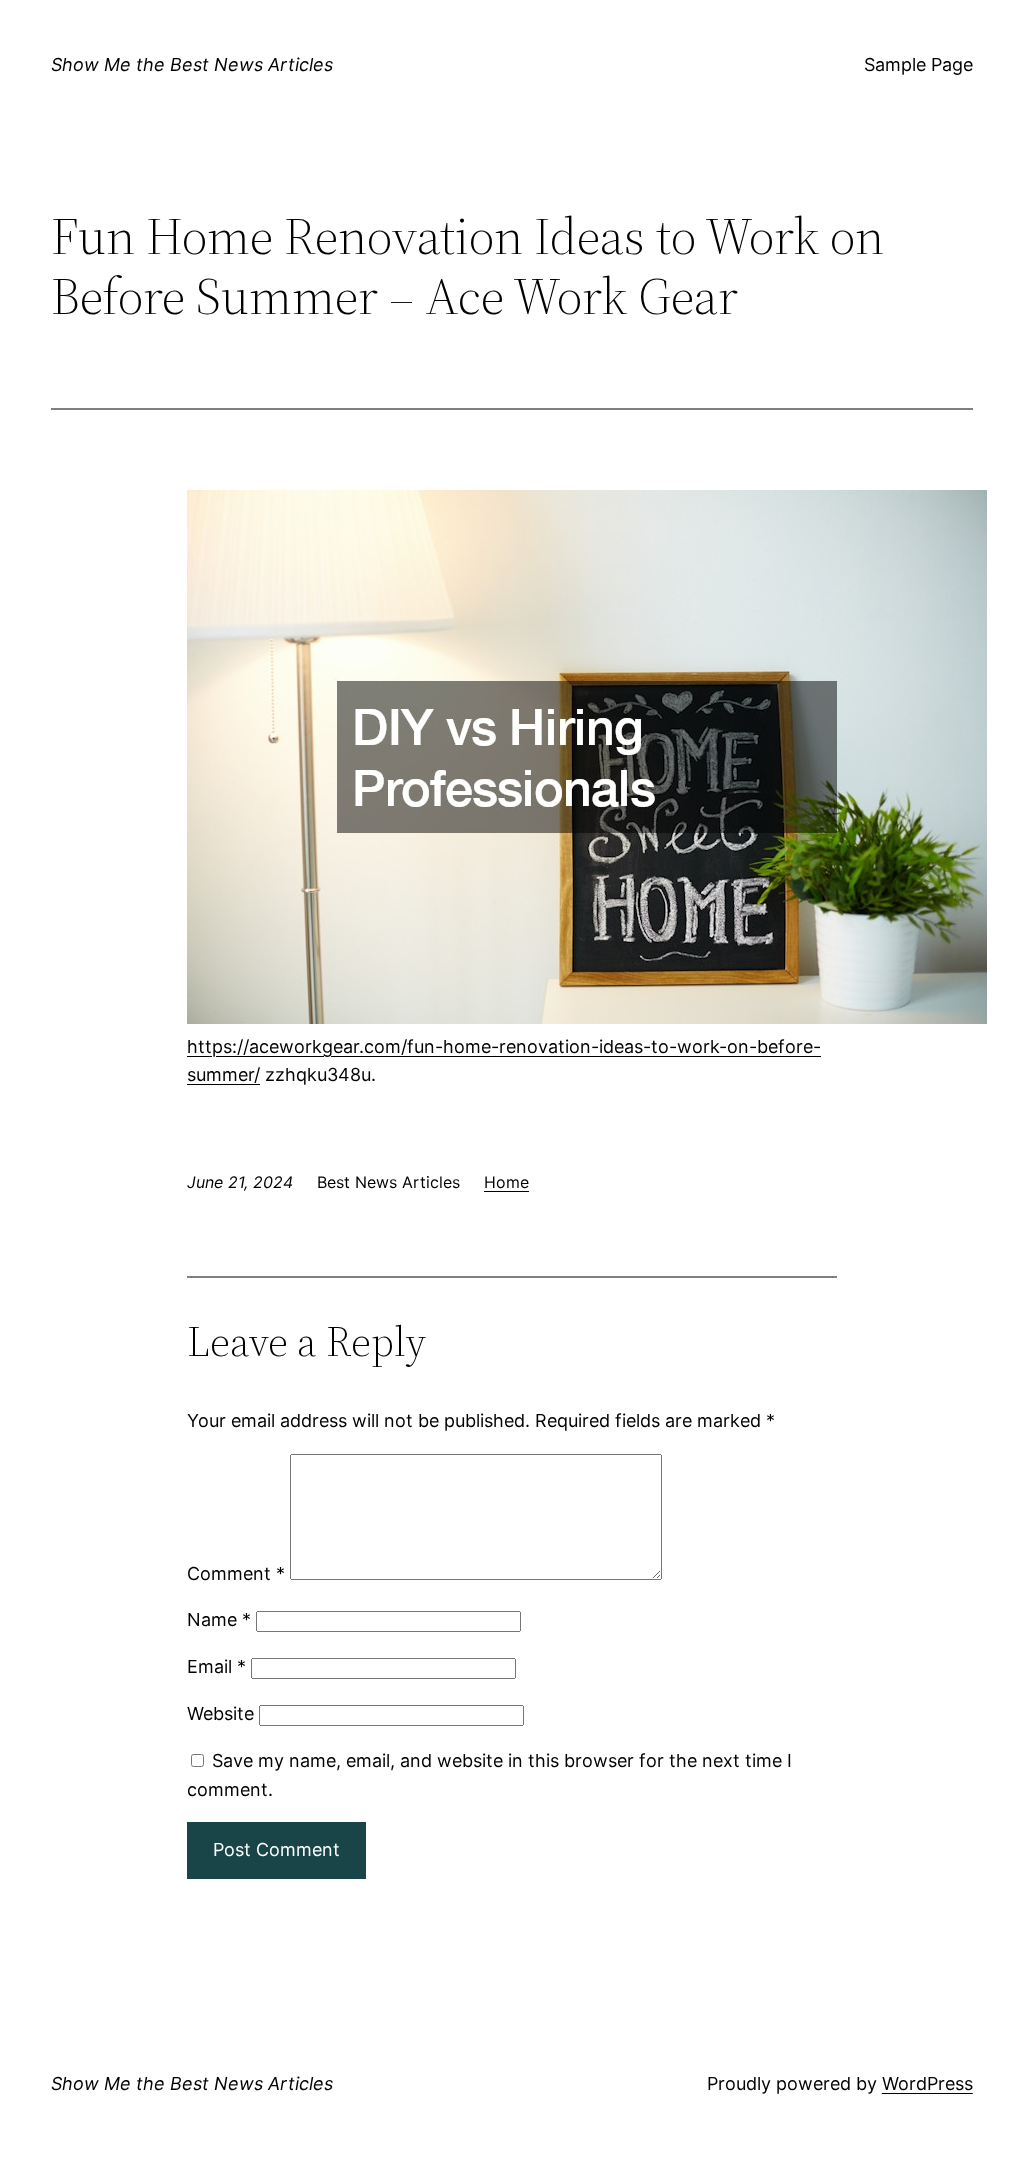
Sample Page (918, 64)
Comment (236, 1573)
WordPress (927, 2083)
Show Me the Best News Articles (192, 64)
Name (219, 1619)
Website (220, 1713)
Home (506, 1182)
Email (216, 1666)
